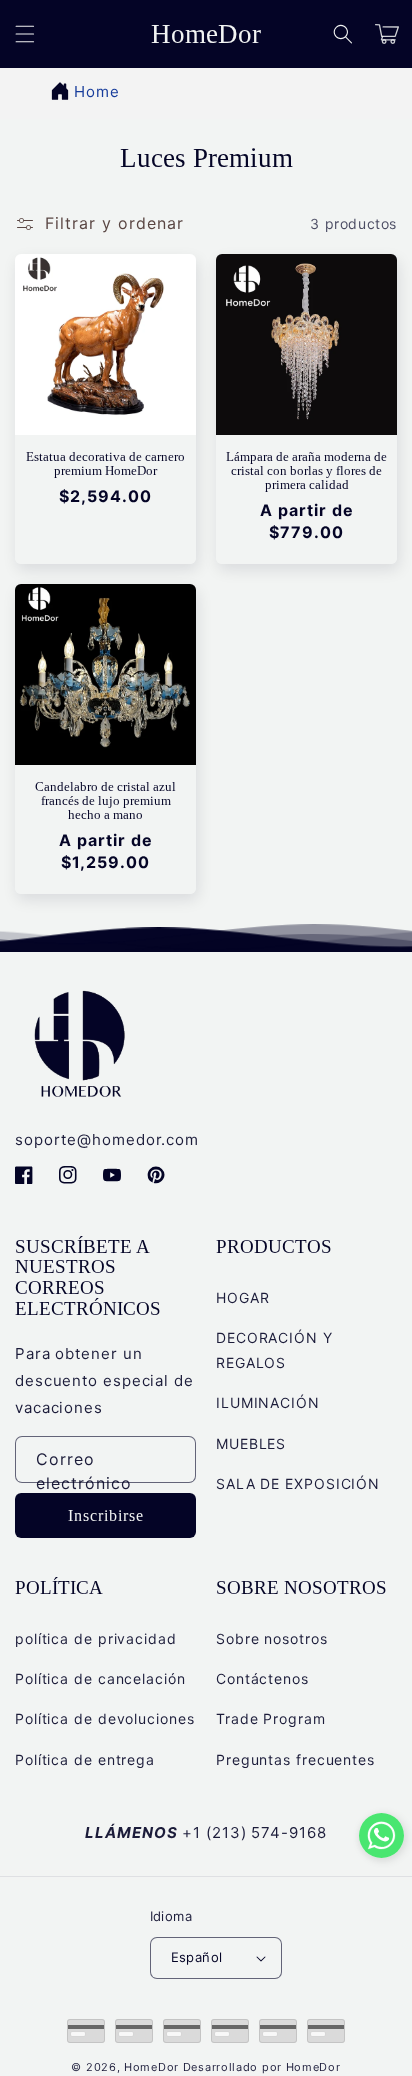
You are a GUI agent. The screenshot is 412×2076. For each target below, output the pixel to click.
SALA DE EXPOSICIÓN (298, 1483)
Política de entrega (85, 1759)
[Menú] (25, 34)
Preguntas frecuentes (295, 1759)
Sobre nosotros (272, 1638)
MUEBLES (251, 1443)
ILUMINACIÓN (268, 1402)
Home (97, 91)
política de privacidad (96, 1638)
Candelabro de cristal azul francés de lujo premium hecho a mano (105, 801)
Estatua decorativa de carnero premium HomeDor (105, 464)
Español (197, 1957)
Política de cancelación (100, 1678)
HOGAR (243, 1297)
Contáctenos (262, 1678)
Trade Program (271, 1718)
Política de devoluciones (105, 1718)
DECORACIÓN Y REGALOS (274, 1350)
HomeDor (151, 2067)
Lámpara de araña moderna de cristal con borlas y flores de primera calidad (306, 471)
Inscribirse (106, 1515)
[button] (343, 34)
